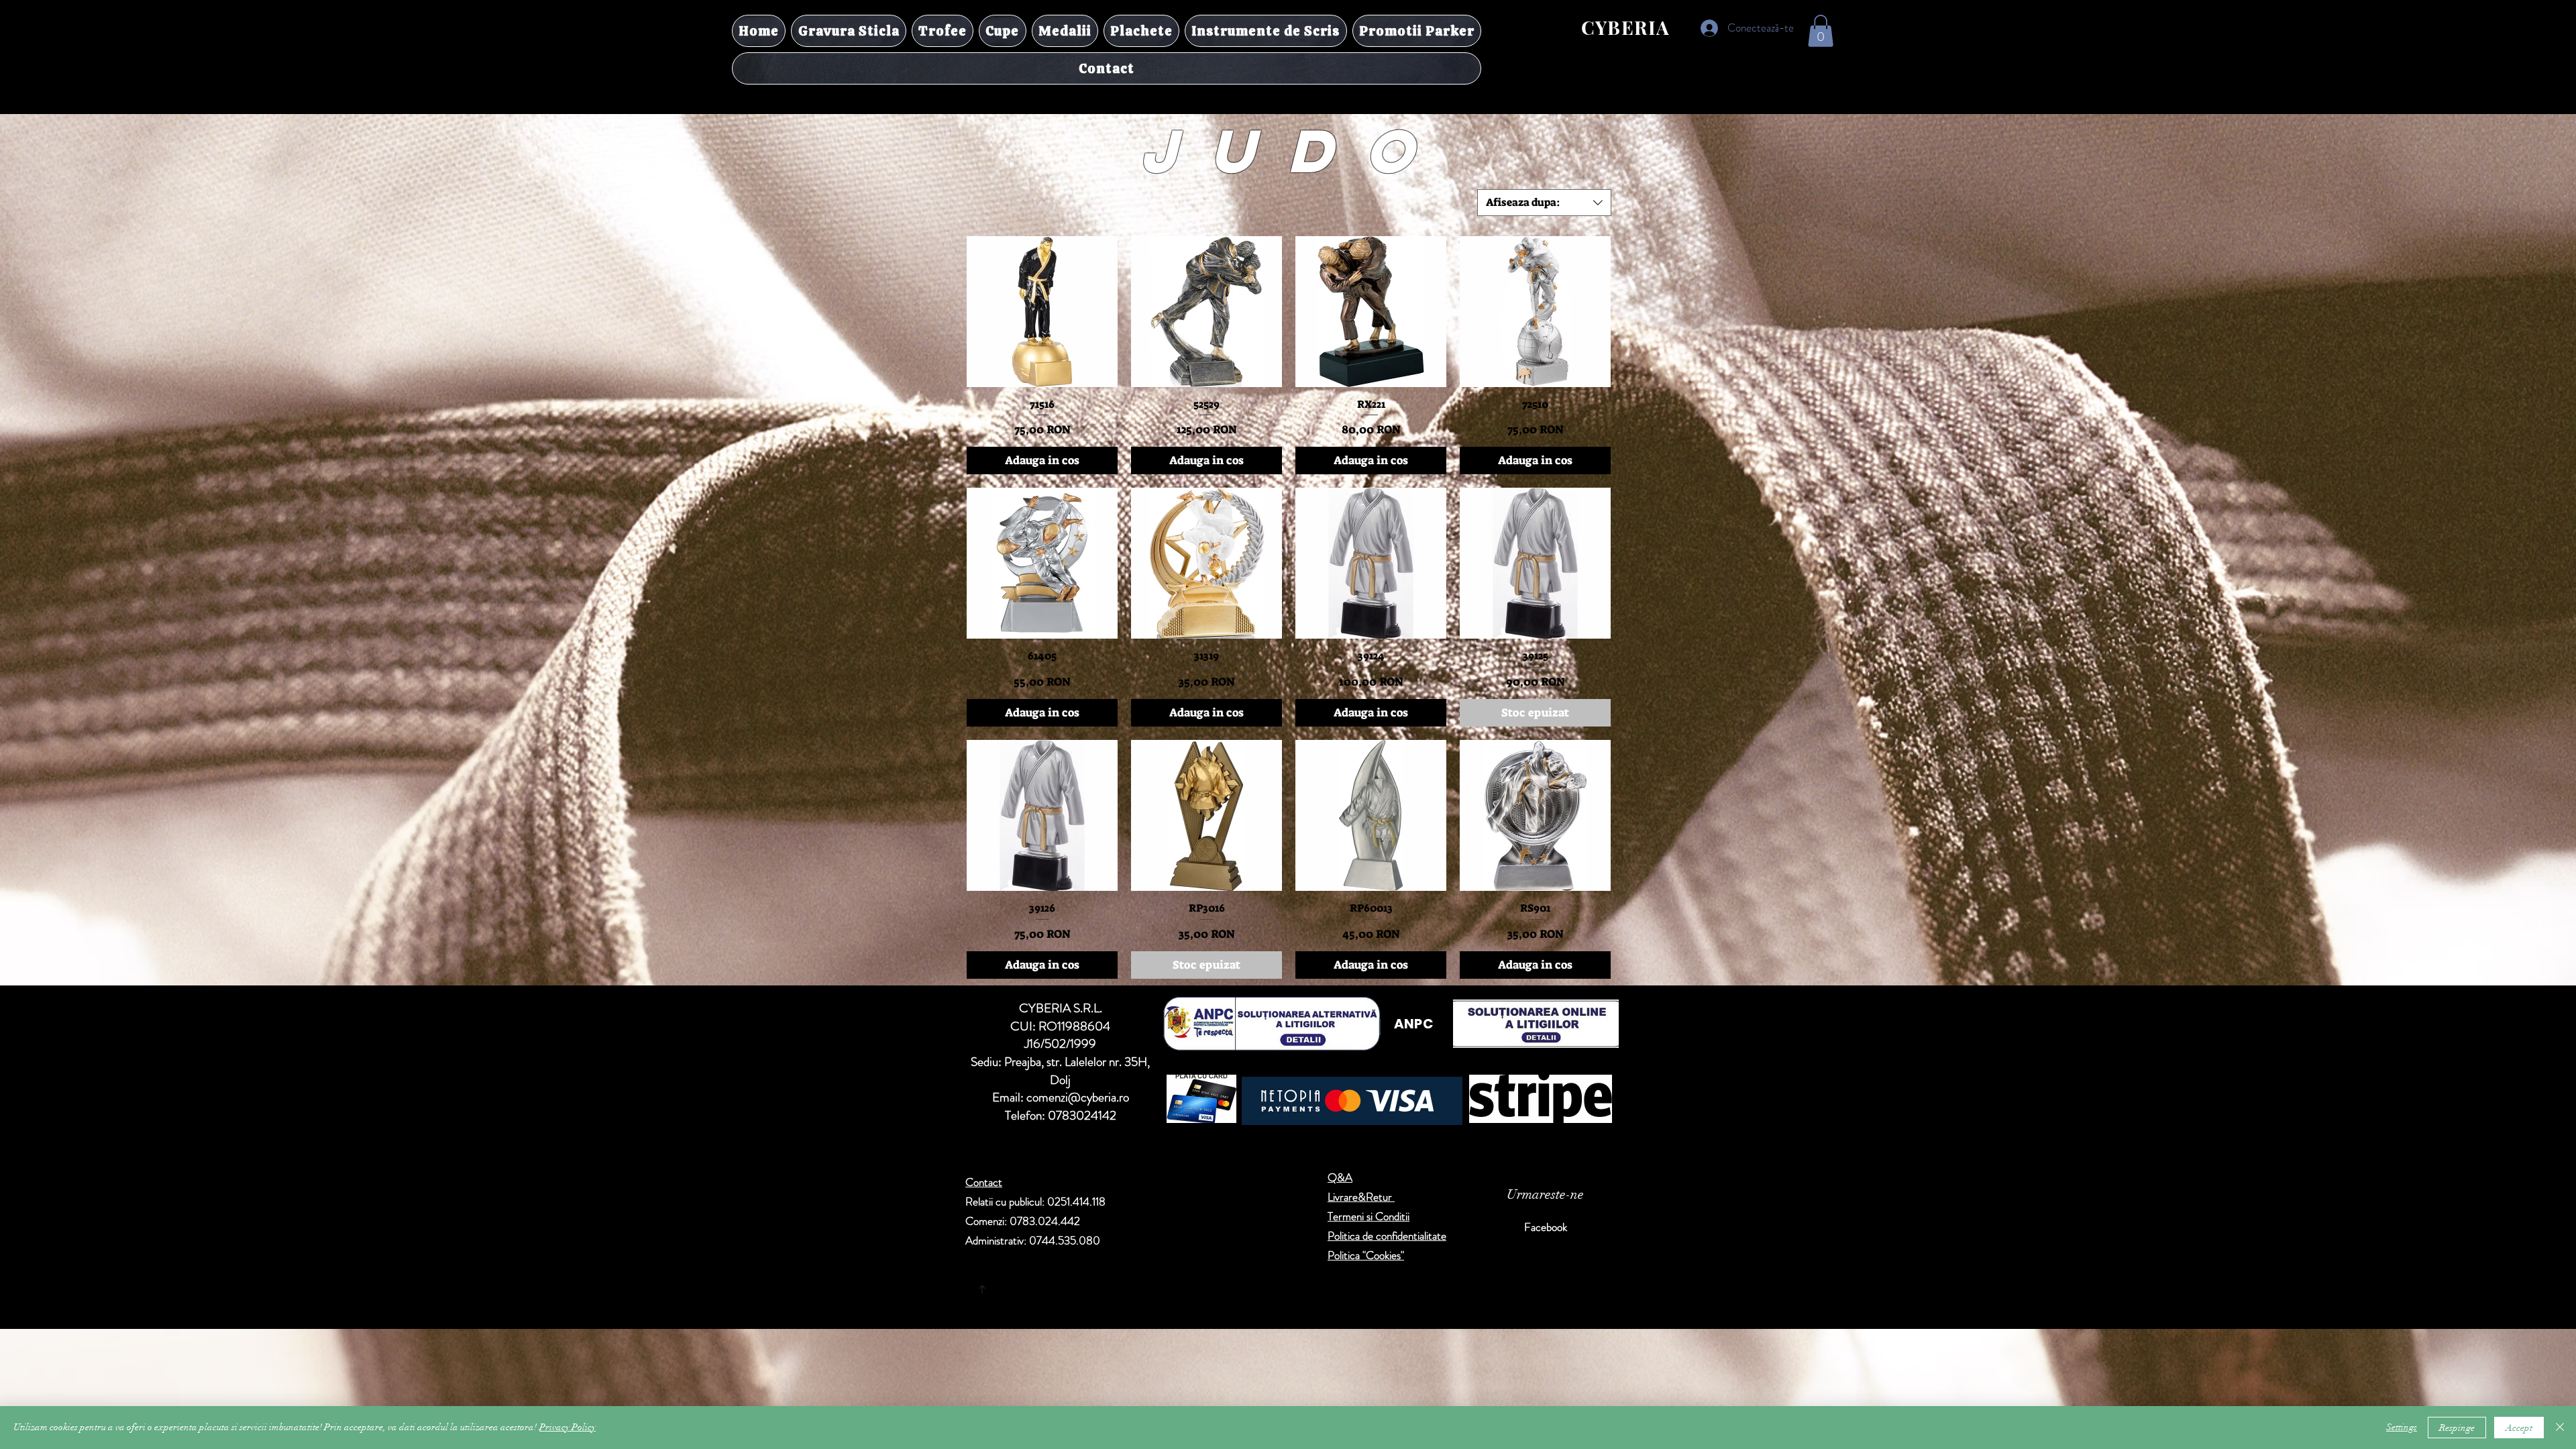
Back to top (1107, 1287)
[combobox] (1544, 203)
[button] (1821, 31)
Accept (2519, 1428)
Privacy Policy (568, 1427)
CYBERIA (1626, 27)
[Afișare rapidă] (1042, 312)
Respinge (2457, 1428)
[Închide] (2560, 1428)
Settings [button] (2402, 1427)
